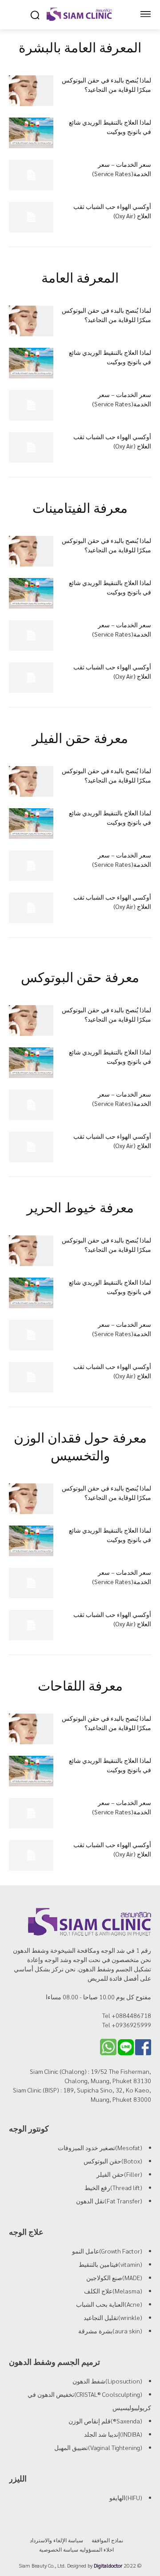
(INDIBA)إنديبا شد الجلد (113, 2434)
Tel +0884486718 (127, 2015)
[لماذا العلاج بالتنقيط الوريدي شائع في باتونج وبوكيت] (31, 133)
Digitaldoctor (108, 2565)
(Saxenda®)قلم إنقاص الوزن (105, 2421)
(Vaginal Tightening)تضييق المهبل (98, 2447)
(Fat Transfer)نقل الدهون (109, 2201)
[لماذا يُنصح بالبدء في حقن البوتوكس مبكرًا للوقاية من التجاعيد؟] (31, 91)
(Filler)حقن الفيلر (119, 2174)
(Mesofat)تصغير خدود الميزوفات (100, 2147)
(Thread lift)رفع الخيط (113, 2187)
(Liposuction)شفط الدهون (107, 2381)
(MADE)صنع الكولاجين (114, 2277)
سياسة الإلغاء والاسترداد (56, 2540)
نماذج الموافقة (107, 2540)
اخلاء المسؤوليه (97, 2549)
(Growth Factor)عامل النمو (107, 2251)
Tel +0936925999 (127, 2025)
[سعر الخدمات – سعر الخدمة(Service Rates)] (31, 175)
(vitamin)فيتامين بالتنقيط (110, 2264)
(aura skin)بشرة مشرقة (110, 2331)
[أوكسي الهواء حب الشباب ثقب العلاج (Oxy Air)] (31, 217)
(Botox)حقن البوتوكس (113, 2161)
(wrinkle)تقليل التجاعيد (113, 2317)
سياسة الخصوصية (59, 2549)
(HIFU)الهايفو (126, 2497)
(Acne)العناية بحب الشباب (109, 2304)
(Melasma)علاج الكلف (113, 2291)
